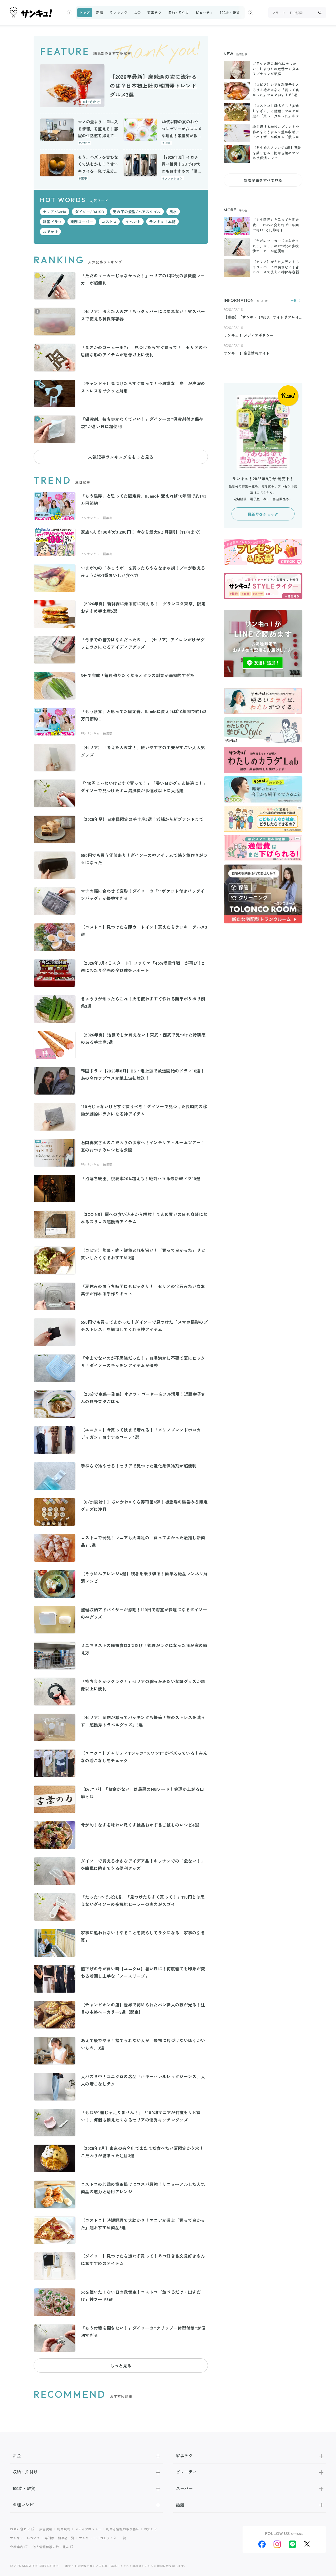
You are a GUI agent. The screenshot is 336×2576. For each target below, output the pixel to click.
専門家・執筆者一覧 (60, 2538)
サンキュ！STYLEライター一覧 (103, 2538)
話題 (180, 2505)
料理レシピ (23, 2505)
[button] (70, 13)
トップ (85, 12)
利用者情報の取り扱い (123, 2529)
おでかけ (50, 232)
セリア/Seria (55, 212)
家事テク (154, 12)
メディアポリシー (88, 2529)
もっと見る (121, 2365)
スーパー (184, 2488)
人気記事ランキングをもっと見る (121, 457)
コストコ (109, 222)
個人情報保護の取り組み (51, 2547)
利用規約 (64, 2529)
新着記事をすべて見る (263, 180)
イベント (133, 222)
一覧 (294, 301)
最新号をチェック (263, 514)
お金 (137, 12)
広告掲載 (46, 2529)
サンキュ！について (25, 2538)
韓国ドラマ (52, 222)
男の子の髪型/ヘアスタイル (137, 212)
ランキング (118, 12)
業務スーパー (82, 222)
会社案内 (17, 2547)
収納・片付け (178, 12)
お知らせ (151, 2529)
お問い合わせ (20, 2529)
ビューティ (204, 12)
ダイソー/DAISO (90, 212)
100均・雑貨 (230, 12)
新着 (100, 12)
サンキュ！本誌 (162, 222)
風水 (173, 212)
